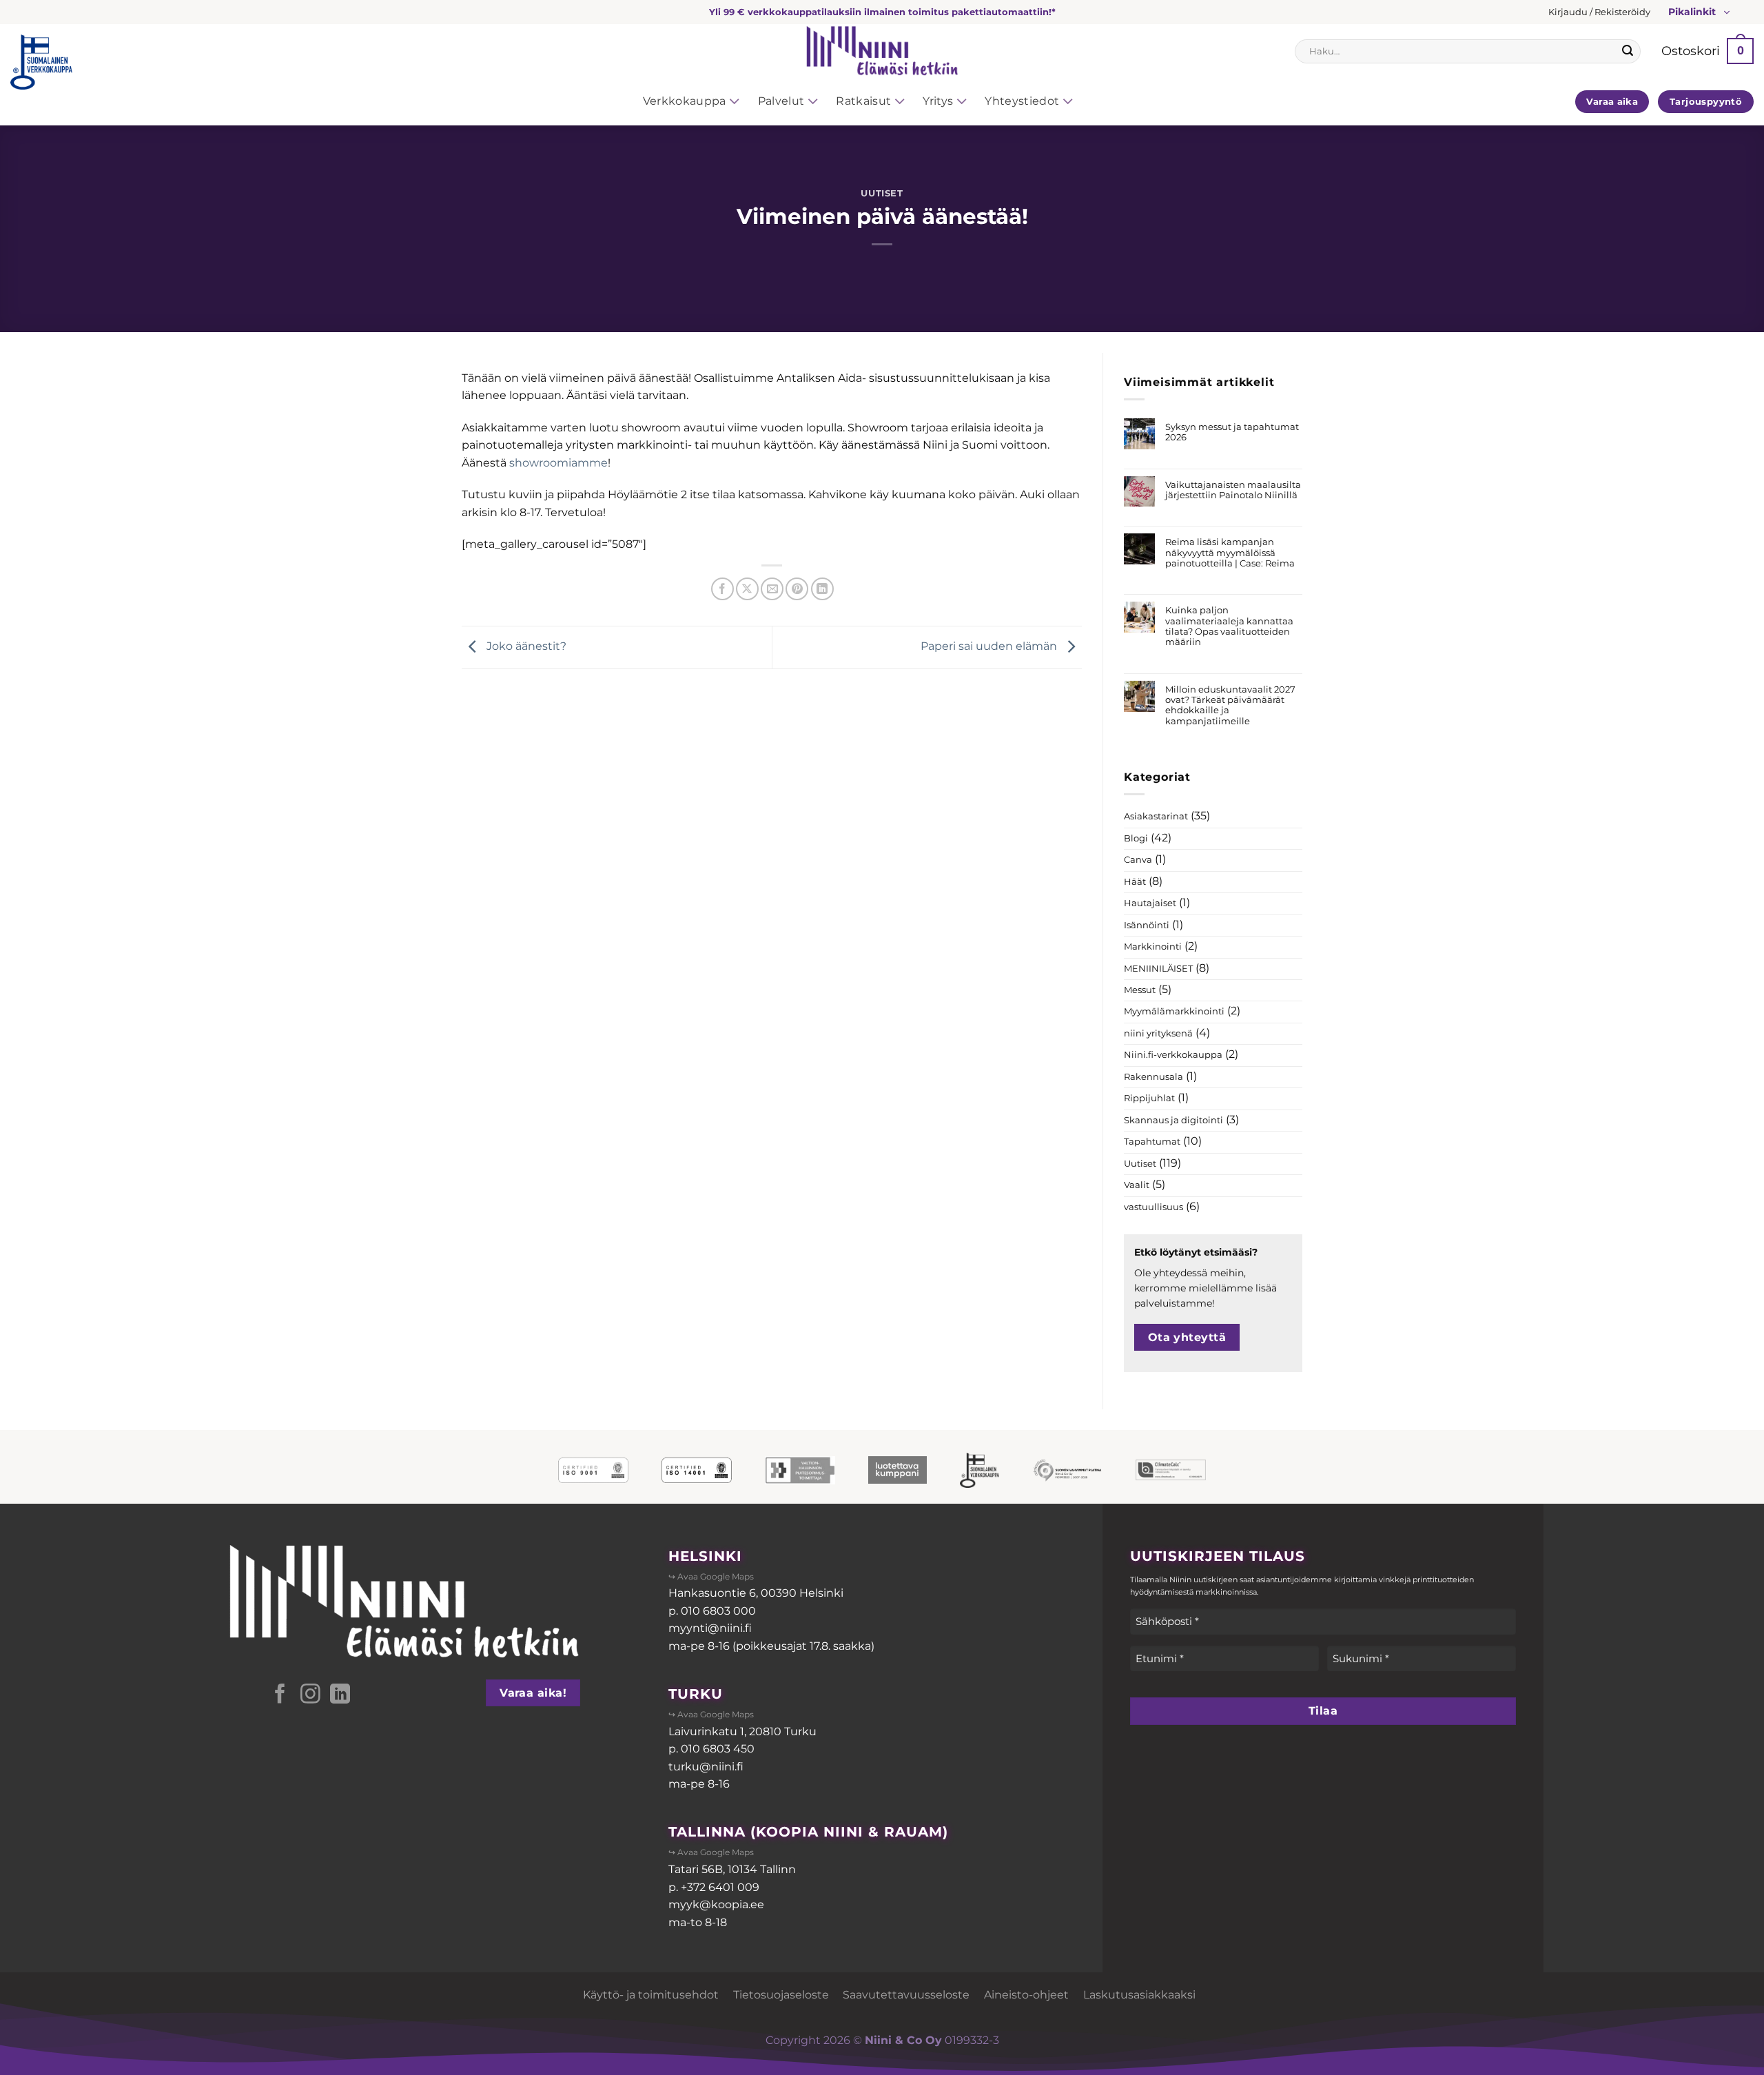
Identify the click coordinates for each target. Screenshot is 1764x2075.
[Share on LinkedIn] (822, 589)
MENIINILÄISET (1158, 969)
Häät (1135, 882)
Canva (1138, 860)
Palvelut (781, 101)
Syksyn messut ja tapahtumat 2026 (1232, 432)
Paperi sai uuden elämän (990, 647)
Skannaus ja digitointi (1173, 1120)
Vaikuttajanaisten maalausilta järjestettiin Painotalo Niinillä (1233, 490)
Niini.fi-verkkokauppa (1173, 1055)
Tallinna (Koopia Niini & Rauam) (808, 1832)
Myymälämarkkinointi (1174, 1011)
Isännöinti (1147, 925)
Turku (696, 1694)
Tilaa (1323, 1711)
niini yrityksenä (1158, 1033)
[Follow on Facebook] (280, 1695)
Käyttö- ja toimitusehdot (651, 1995)
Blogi (1136, 838)
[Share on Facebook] (722, 589)
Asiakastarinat (1156, 816)
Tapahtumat (1152, 1142)
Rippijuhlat (1149, 1098)
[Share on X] (747, 589)
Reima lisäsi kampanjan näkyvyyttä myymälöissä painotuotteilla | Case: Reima (1230, 553)
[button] (1599, 12)
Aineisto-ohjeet (1026, 1995)
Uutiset (882, 193)
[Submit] (1628, 51)
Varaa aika (1612, 101)
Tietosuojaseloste (781, 1995)
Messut (1140, 990)
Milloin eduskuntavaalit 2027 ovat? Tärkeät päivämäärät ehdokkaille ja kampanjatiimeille (1230, 705)
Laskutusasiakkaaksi (1139, 1995)
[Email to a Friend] (772, 589)
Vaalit (1137, 1185)
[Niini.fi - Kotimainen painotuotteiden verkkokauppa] (882, 51)
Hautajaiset (1150, 903)
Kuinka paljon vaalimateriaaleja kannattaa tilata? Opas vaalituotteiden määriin (1229, 626)
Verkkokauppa (685, 101)
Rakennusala (1153, 1077)
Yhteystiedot (1022, 101)
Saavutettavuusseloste (906, 1995)
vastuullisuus (1153, 1207)
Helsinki (705, 1556)
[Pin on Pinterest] (797, 589)
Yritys (938, 101)
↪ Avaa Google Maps (711, 1576)
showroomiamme (558, 463)
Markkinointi (1153, 947)
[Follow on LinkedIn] (340, 1695)
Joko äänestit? (525, 647)
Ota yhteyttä (1187, 1337)
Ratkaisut (863, 101)
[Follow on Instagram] (310, 1695)
